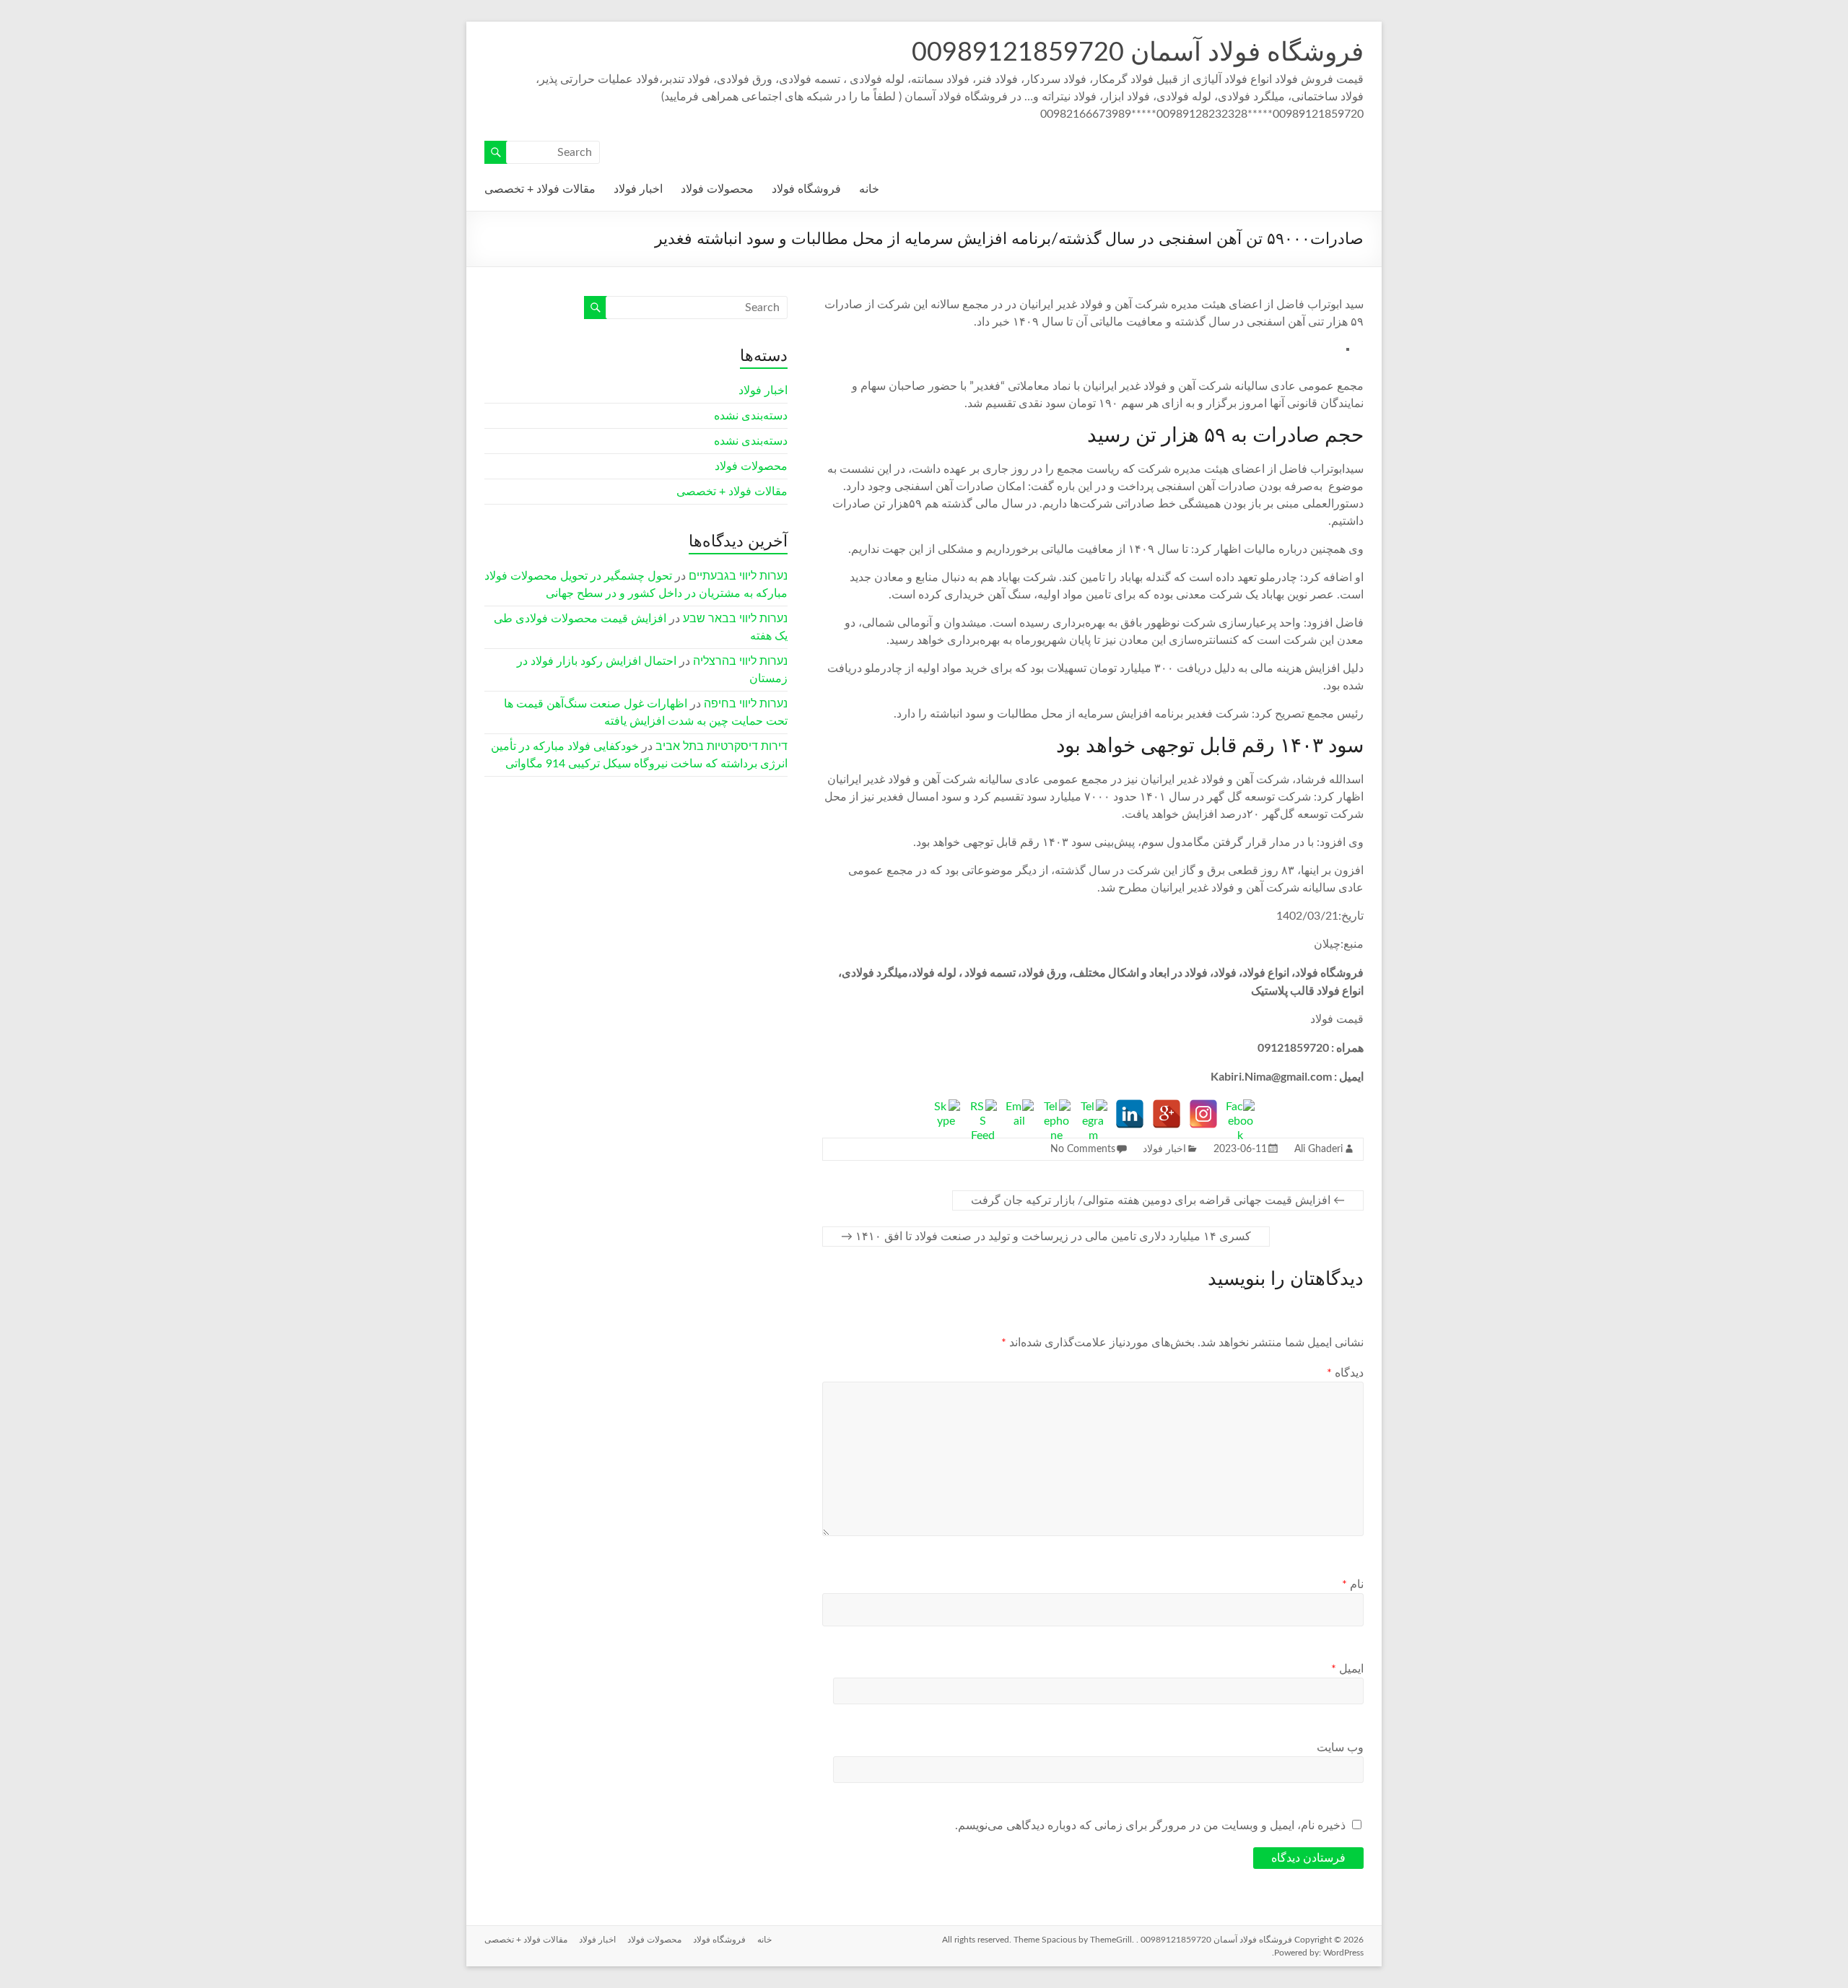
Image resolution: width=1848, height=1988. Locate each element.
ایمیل (1347, 1669)
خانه (869, 189)
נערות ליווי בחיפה (746, 704)
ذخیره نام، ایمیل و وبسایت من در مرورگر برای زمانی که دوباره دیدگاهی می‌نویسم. (1150, 1826)
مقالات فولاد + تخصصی (540, 189)
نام (1353, 1584)
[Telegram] (1093, 1114)
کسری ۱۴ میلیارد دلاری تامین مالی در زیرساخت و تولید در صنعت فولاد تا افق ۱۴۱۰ (1046, 1237)
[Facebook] (1240, 1114)
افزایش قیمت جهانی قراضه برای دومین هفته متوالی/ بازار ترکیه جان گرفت (1158, 1200)
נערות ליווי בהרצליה (740, 661)
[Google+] (1167, 1114)
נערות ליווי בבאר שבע (735, 619)
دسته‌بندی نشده (751, 416)
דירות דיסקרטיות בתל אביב (722, 746)
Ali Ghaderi (1319, 1149)
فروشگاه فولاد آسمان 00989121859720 (1138, 53)
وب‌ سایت (1340, 1748)
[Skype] (946, 1114)
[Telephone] (1056, 1114)
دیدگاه (1345, 1373)
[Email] (1019, 1114)
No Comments (1083, 1149)
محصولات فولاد (717, 189)
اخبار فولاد (638, 189)
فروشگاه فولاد (806, 189)
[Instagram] (1203, 1114)
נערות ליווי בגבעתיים (738, 576)
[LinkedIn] (1130, 1114)
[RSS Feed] (982, 1114)
